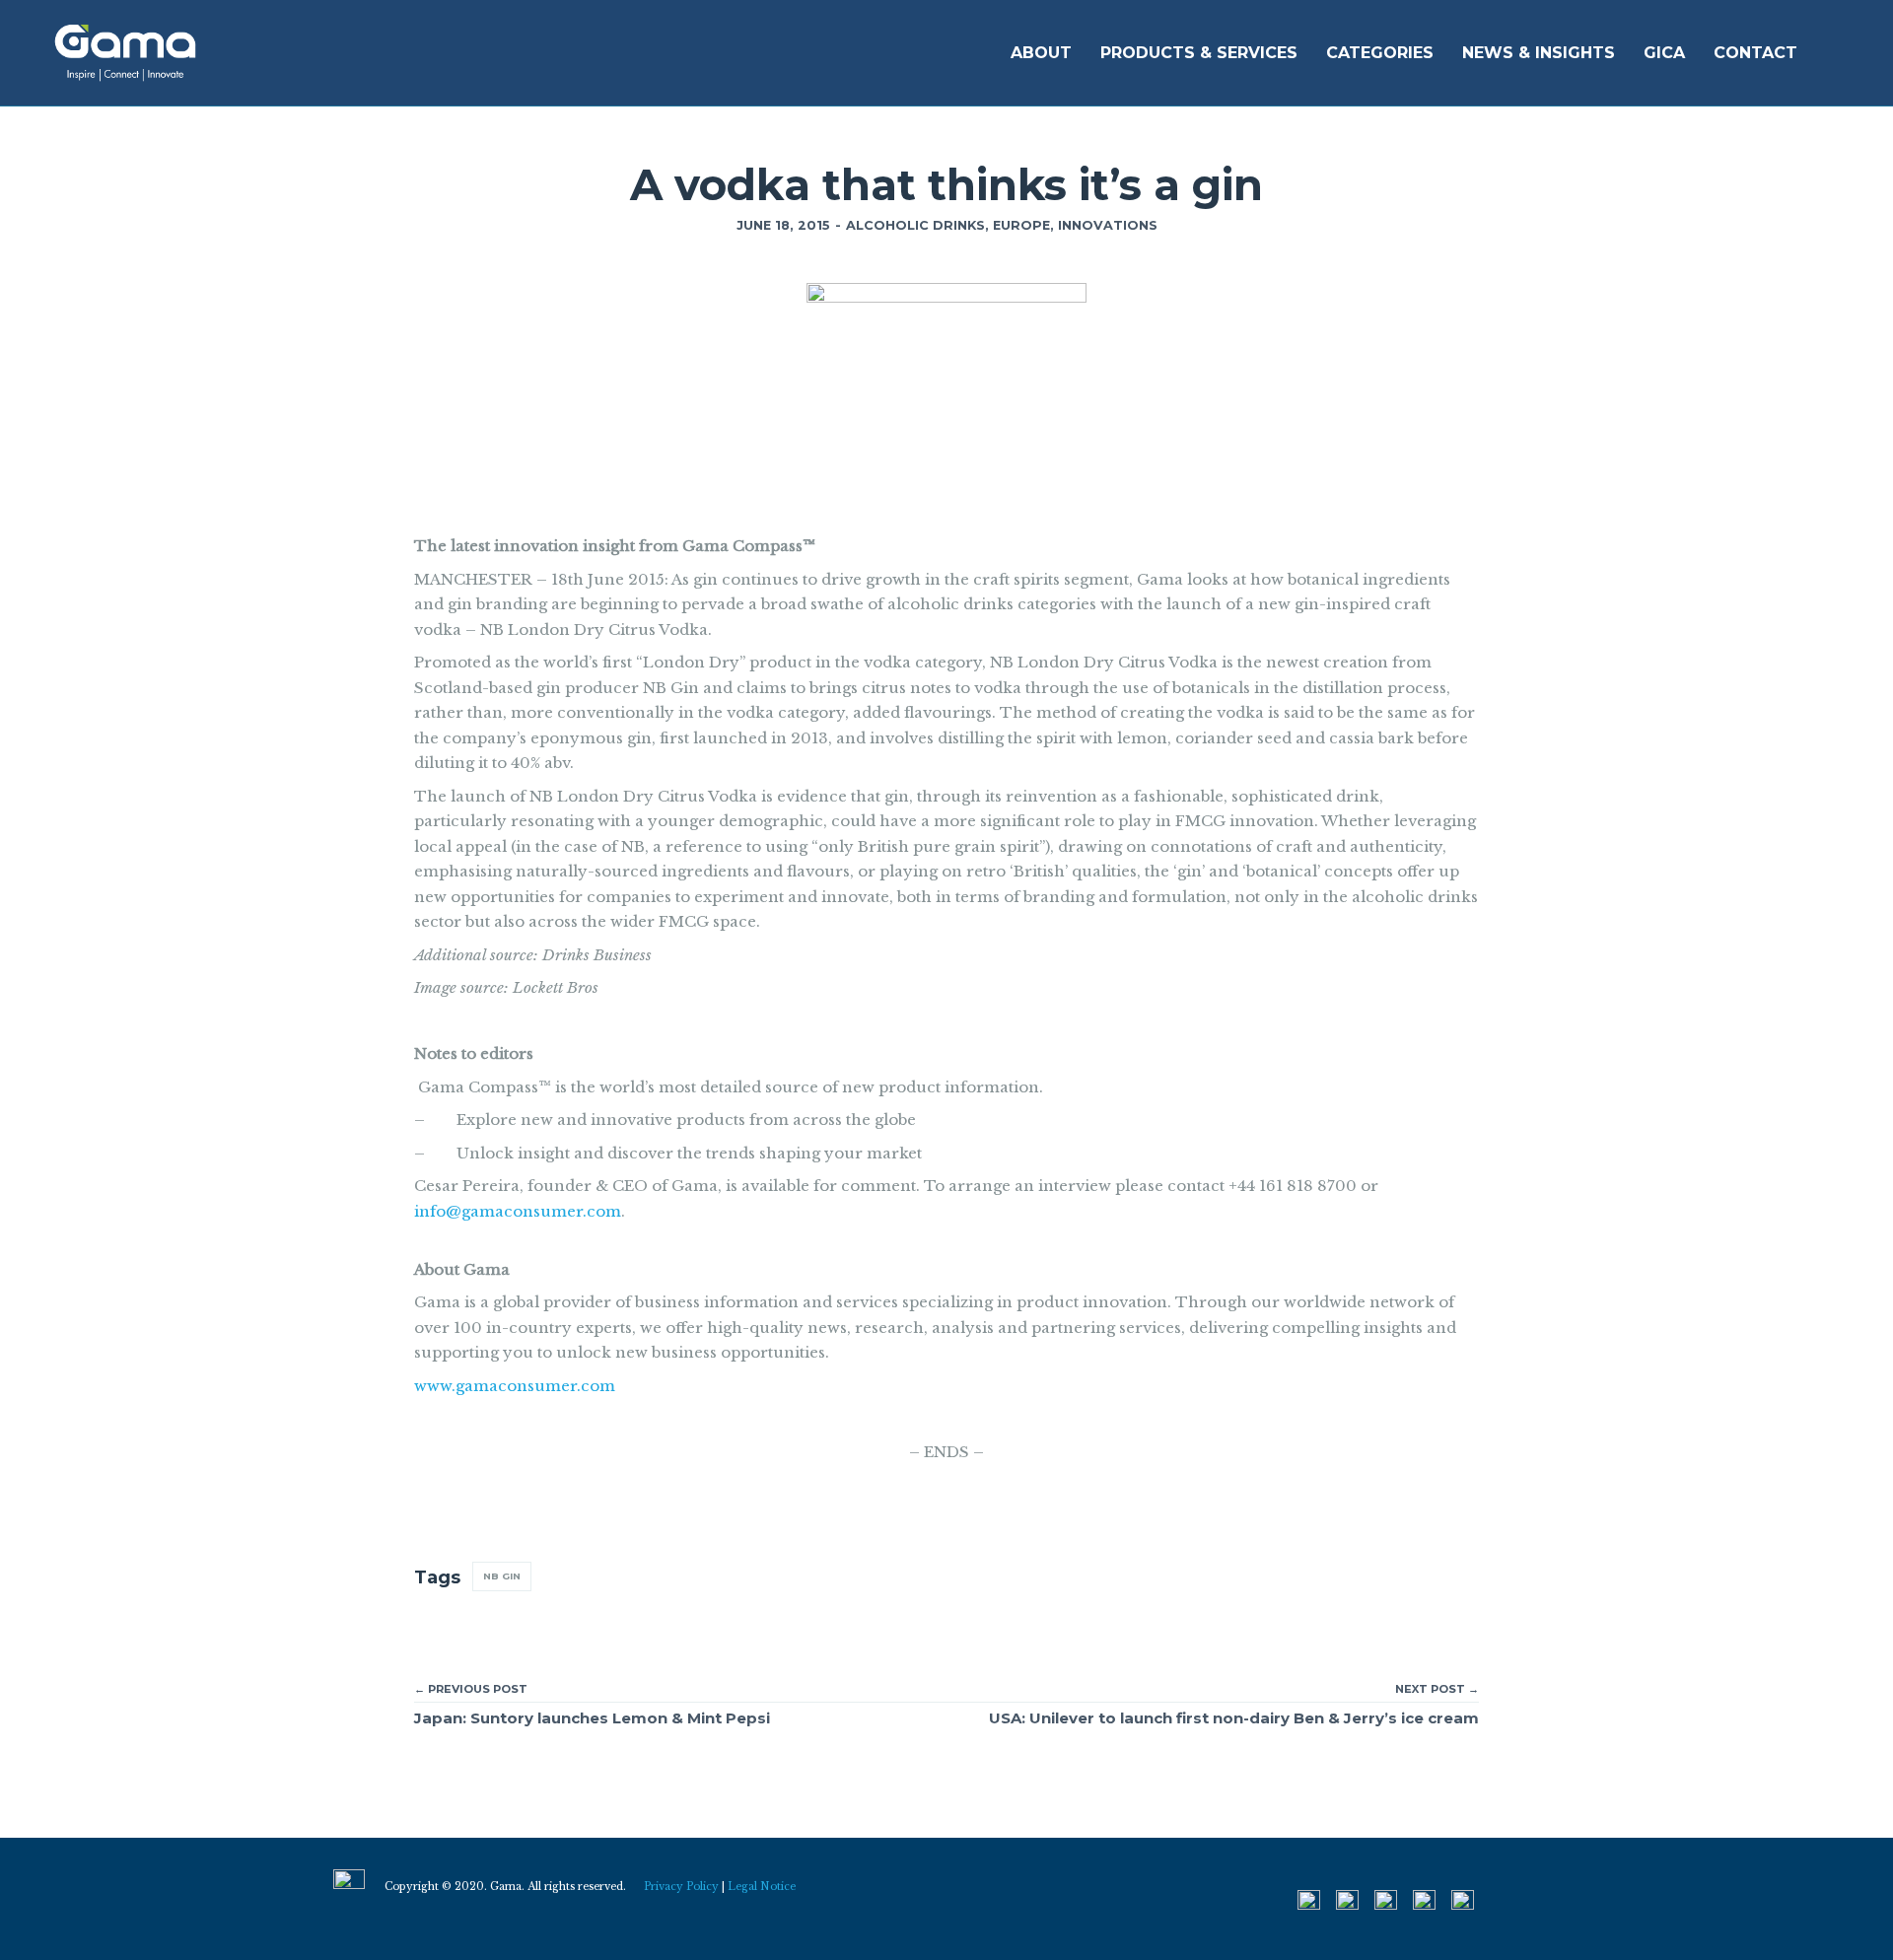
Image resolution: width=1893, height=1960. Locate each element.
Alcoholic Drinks (915, 225)
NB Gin (502, 1576)
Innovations (1108, 225)
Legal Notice (762, 1887)
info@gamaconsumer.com (518, 1211)
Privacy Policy (681, 1887)
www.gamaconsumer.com (515, 1386)
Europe (1021, 225)
